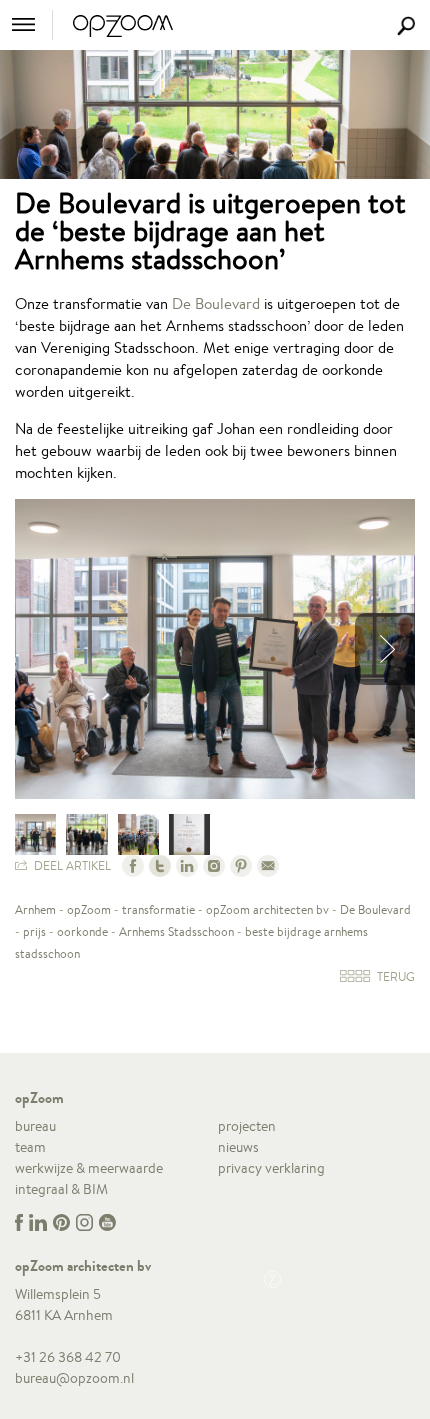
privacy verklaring (271, 1168)
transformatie (158, 909)
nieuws (238, 1147)
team (30, 1147)
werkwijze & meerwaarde (89, 1168)
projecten (247, 1126)
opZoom (89, 909)
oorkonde (82, 931)
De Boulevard (216, 303)
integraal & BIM (61, 1189)
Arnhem (35, 909)
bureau (35, 1126)
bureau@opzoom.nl (74, 1378)
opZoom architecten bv (267, 909)
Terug (394, 976)
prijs (34, 931)
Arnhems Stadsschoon (176, 931)
